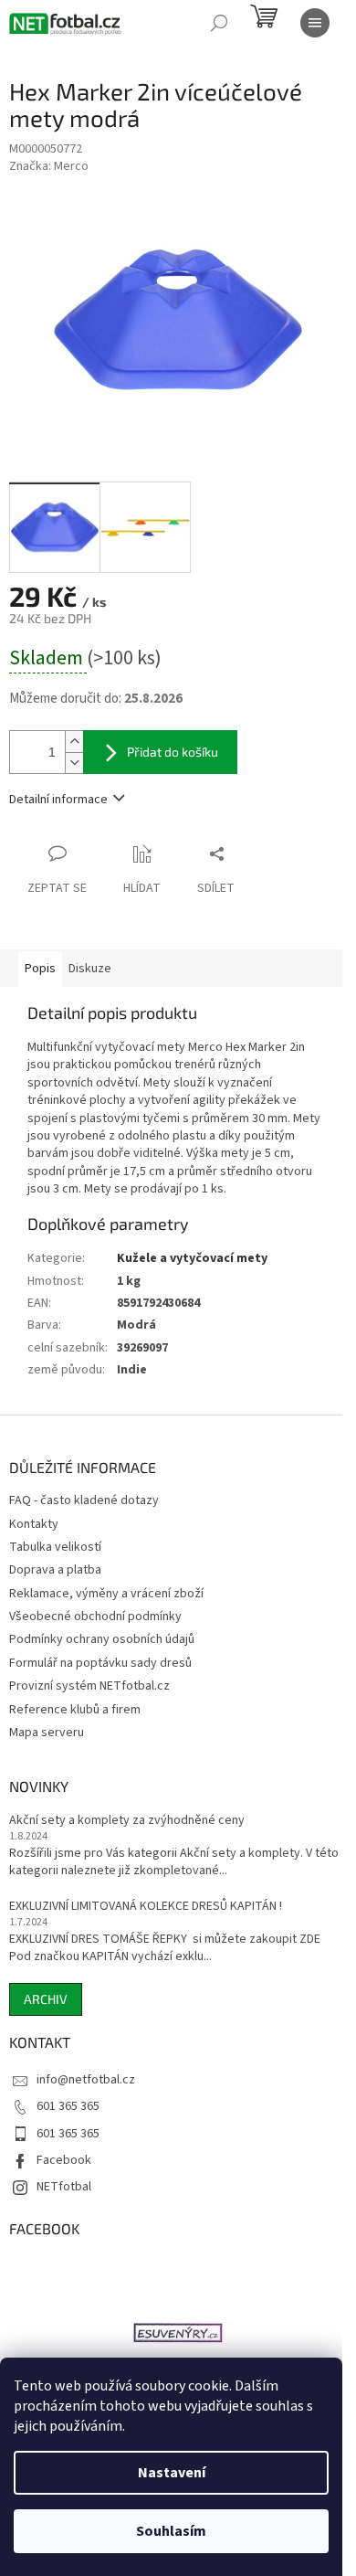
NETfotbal (64, 2187)
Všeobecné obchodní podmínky (95, 1617)
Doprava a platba (55, 1570)
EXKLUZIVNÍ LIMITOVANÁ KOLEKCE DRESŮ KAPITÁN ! (146, 1907)
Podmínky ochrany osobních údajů (102, 1639)
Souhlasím (171, 2531)
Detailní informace (58, 800)
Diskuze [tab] (90, 969)
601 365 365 (68, 2106)
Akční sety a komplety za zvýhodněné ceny (127, 1821)
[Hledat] (219, 23)
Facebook (64, 2160)
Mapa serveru (47, 1733)
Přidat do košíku (173, 752)
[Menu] (315, 23)
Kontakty (34, 1524)
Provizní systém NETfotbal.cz (89, 1686)
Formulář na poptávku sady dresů (100, 1663)
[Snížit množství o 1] (74, 763)
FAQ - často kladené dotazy (84, 1500)
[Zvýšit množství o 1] (74, 742)
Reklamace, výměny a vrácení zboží (106, 1594)
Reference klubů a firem (75, 1710)
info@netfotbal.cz (86, 2080)
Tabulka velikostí (55, 1547)
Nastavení (172, 2473)
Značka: (49, 166)
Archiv (46, 1999)
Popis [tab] (40, 969)
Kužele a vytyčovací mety (192, 1258)
